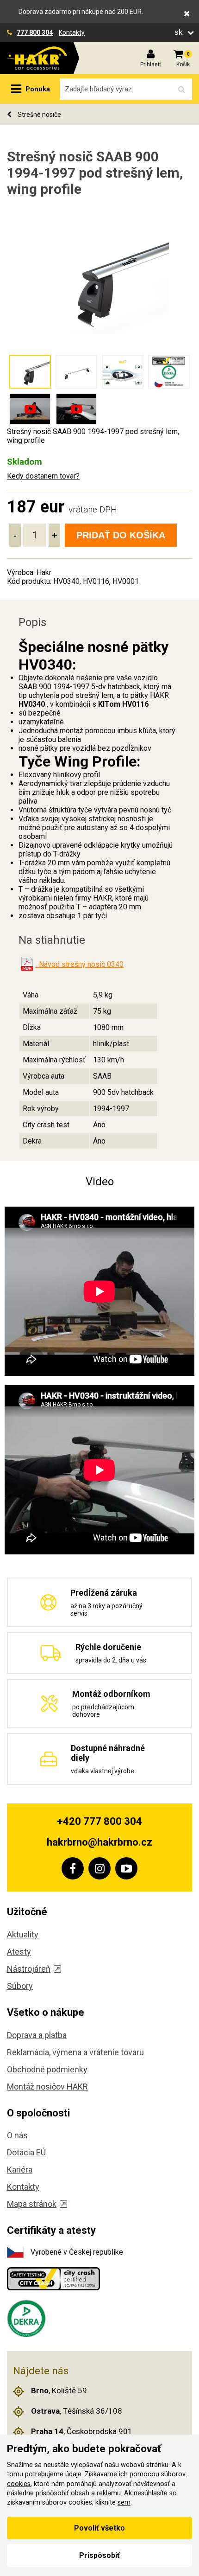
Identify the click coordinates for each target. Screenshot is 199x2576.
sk (180, 32)
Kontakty (72, 32)
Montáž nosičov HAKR (47, 2087)
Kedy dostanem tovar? (43, 476)
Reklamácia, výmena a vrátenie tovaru (75, 2052)
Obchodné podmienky (47, 2069)
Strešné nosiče (39, 115)
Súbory (20, 1986)
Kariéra (20, 2170)
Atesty (19, 1952)
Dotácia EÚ (26, 2152)
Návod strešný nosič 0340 (79, 964)
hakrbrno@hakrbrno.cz (99, 1842)
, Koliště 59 (59, 2391)
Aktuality (23, 1934)
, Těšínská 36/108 (77, 2411)
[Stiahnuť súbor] (27, 964)
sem (124, 2502)
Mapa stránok (32, 2204)
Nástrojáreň (29, 1969)
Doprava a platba (37, 2035)
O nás (17, 2135)
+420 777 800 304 (99, 1821)
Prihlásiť (151, 64)
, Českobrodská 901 (82, 2431)
